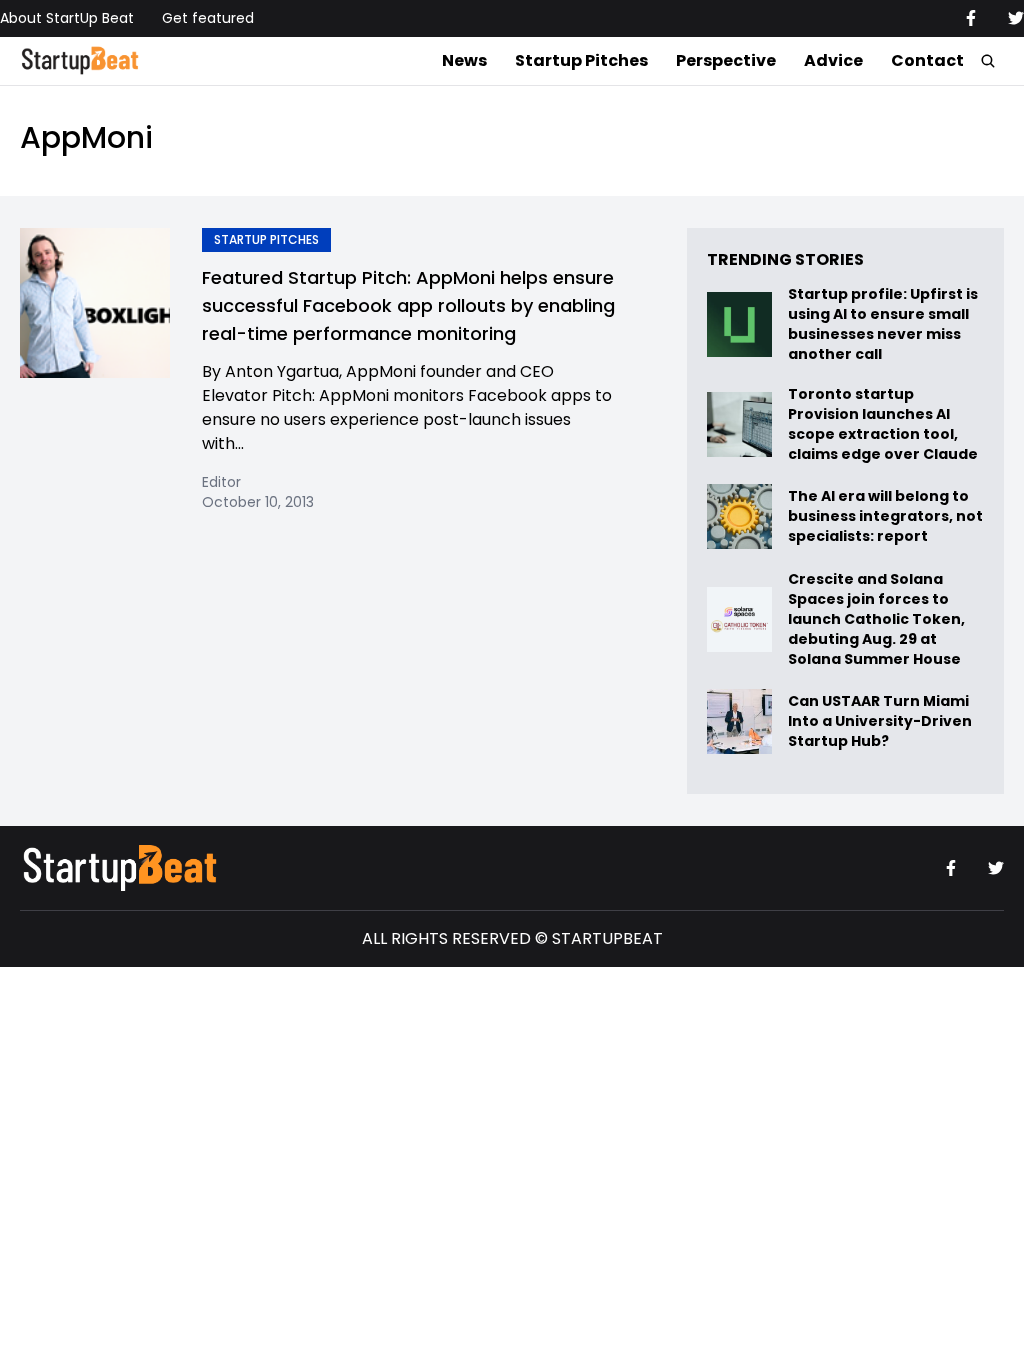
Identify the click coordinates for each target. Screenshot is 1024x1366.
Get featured (208, 18)
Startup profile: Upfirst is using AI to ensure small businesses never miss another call (883, 324)
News (464, 60)
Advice (833, 60)
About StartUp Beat (67, 18)
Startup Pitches (581, 60)
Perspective (726, 60)
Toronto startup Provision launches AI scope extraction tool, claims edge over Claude (884, 424)
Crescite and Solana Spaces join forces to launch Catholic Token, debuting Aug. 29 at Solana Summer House (876, 619)
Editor (221, 482)
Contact (927, 60)
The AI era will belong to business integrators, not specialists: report (885, 516)
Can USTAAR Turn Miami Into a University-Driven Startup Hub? (880, 721)
